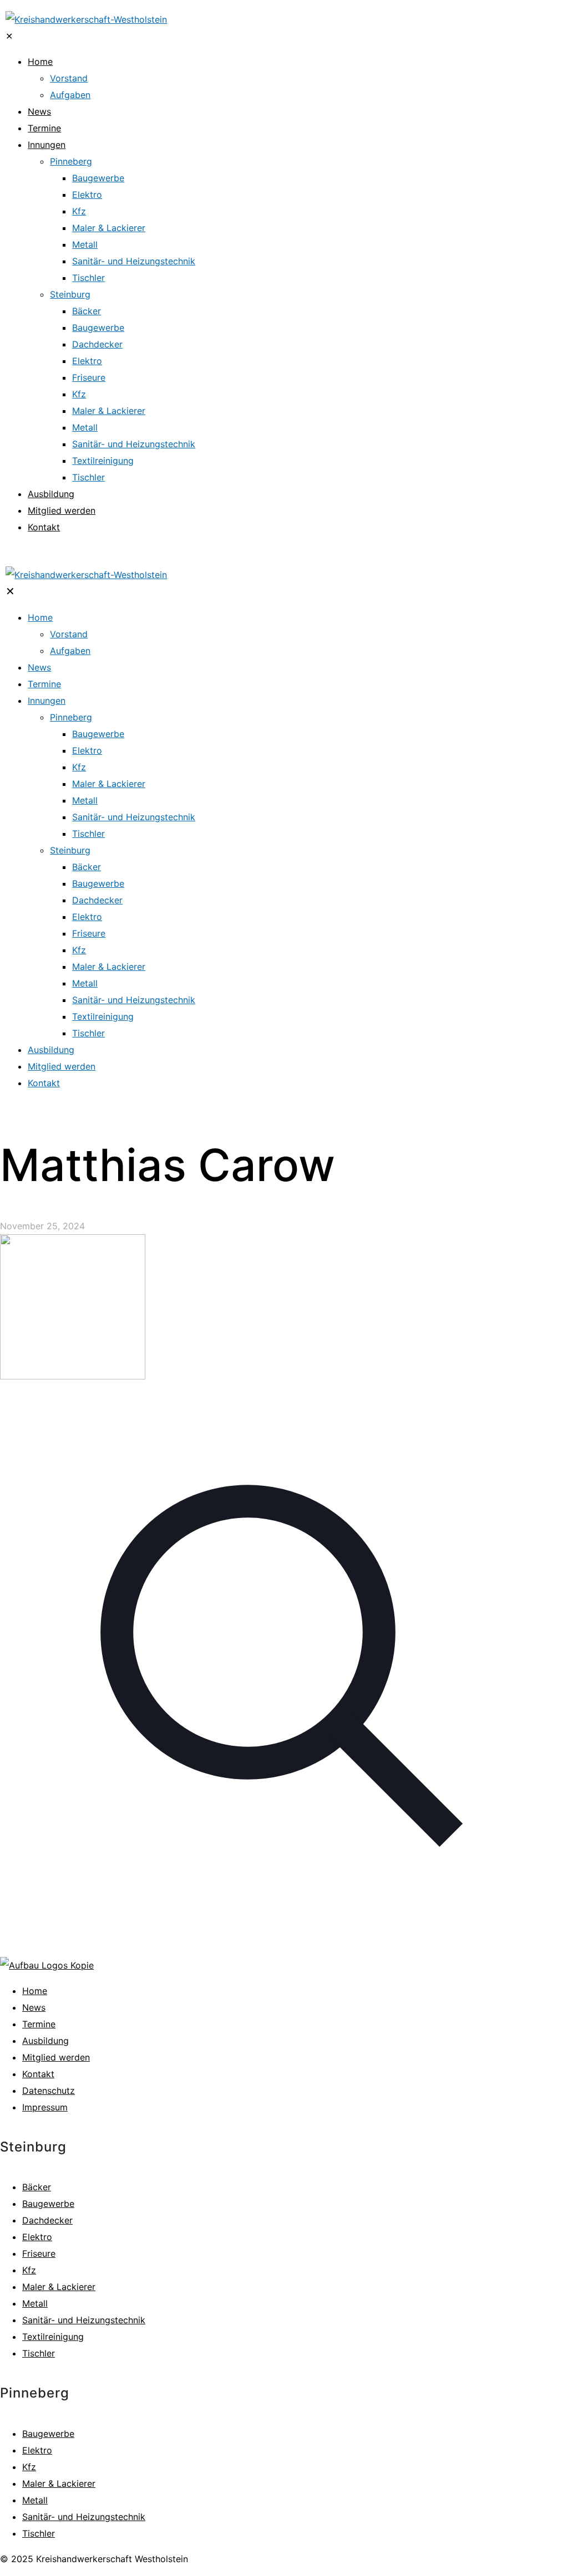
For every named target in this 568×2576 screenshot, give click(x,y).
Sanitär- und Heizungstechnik (84, 2320)
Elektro (37, 2237)
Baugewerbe (48, 2204)
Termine (39, 2024)
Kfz (29, 2270)
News (34, 2007)
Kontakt (38, 2074)
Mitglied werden (56, 2057)
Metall (35, 2303)
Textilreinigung (53, 2337)
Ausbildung (45, 2041)
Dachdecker (47, 2220)
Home (35, 1991)
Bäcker (37, 2187)
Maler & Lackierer (59, 2287)
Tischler (39, 2353)
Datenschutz (49, 2091)
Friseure (39, 2253)
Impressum (45, 2107)
